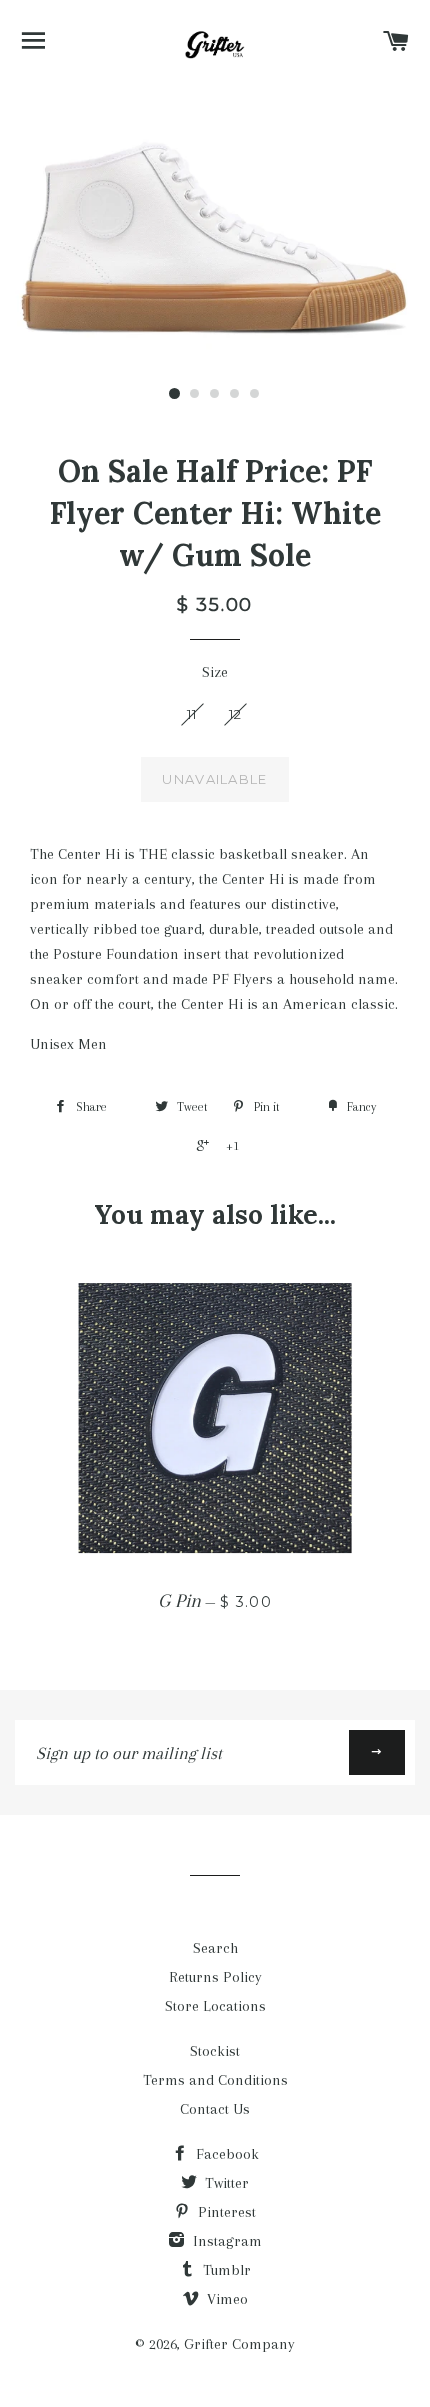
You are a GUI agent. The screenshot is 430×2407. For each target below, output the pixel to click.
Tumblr (225, 2270)
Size (215, 672)
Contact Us (215, 2109)
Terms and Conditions (215, 2080)
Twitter (225, 2183)
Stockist (215, 2051)
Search (215, 1948)
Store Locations (215, 2006)
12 (236, 714)
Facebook (225, 2154)
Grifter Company (239, 2344)
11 (192, 714)
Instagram (225, 2241)
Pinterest (225, 2212)
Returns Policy (215, 1977)
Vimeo (225, 2299)
